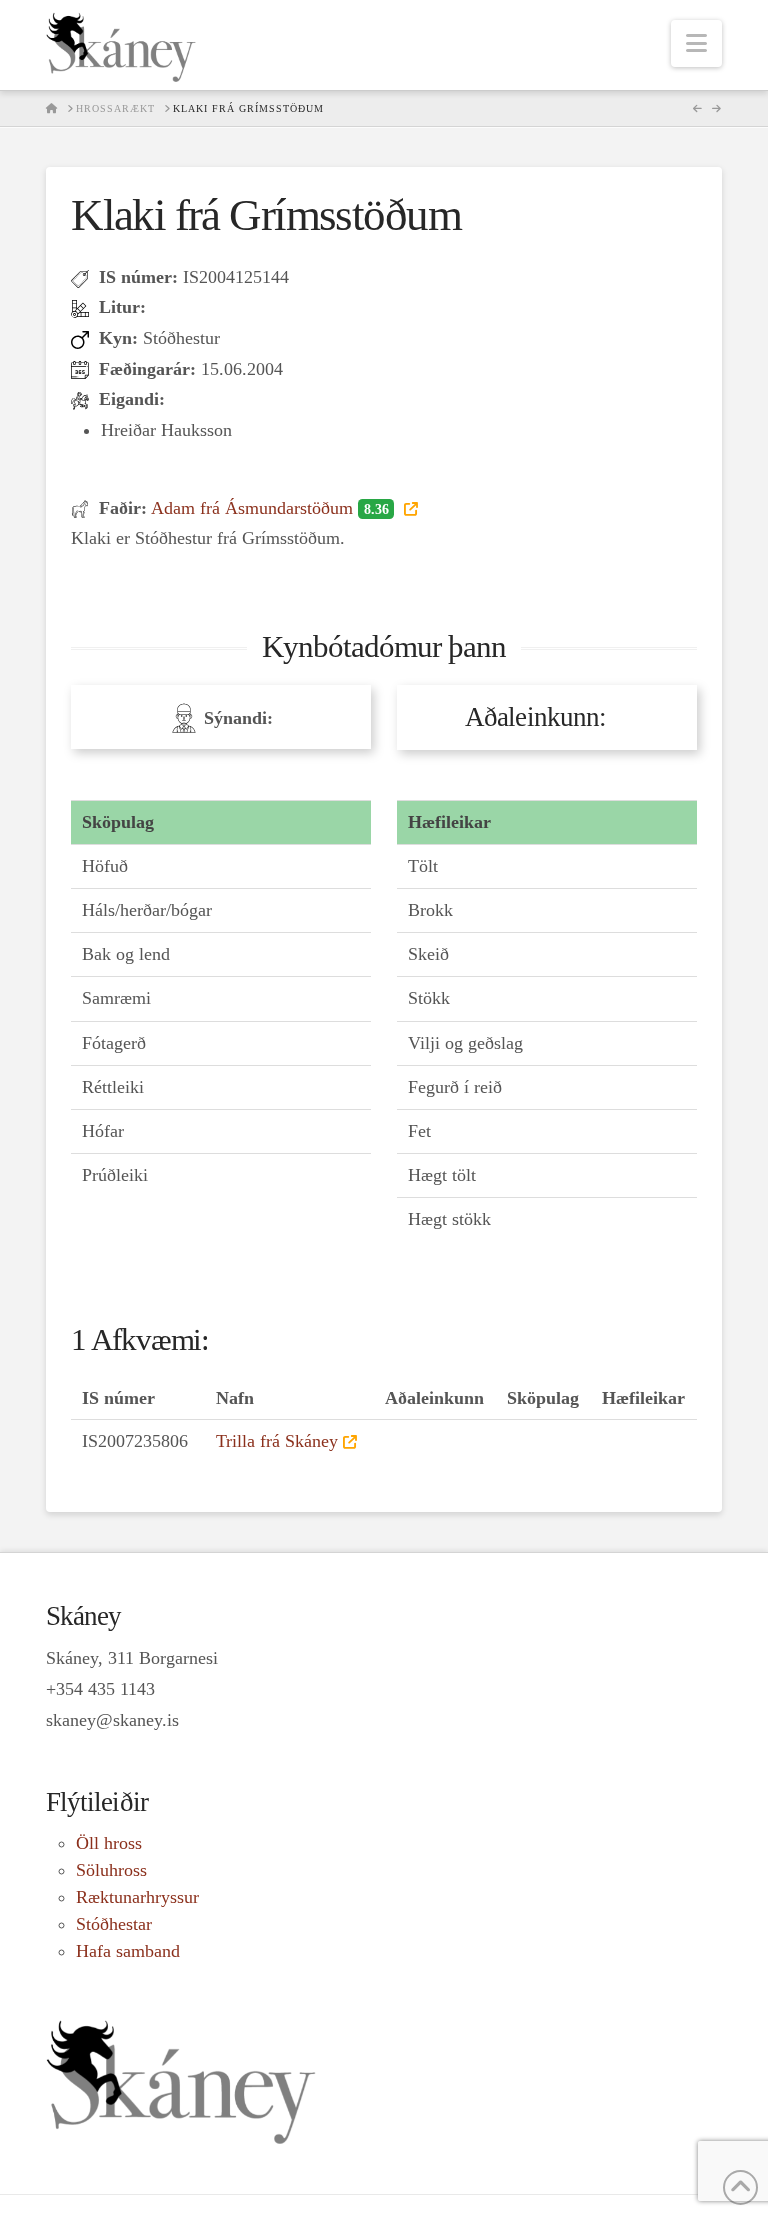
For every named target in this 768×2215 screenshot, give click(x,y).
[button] (696, 43)
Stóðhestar (114, 1924)
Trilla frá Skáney (277, 1441)
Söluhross (111, 1870)
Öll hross (109, 1843)
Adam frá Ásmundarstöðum (269, 508)
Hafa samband (128, 1951)
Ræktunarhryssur (137, 1897)
